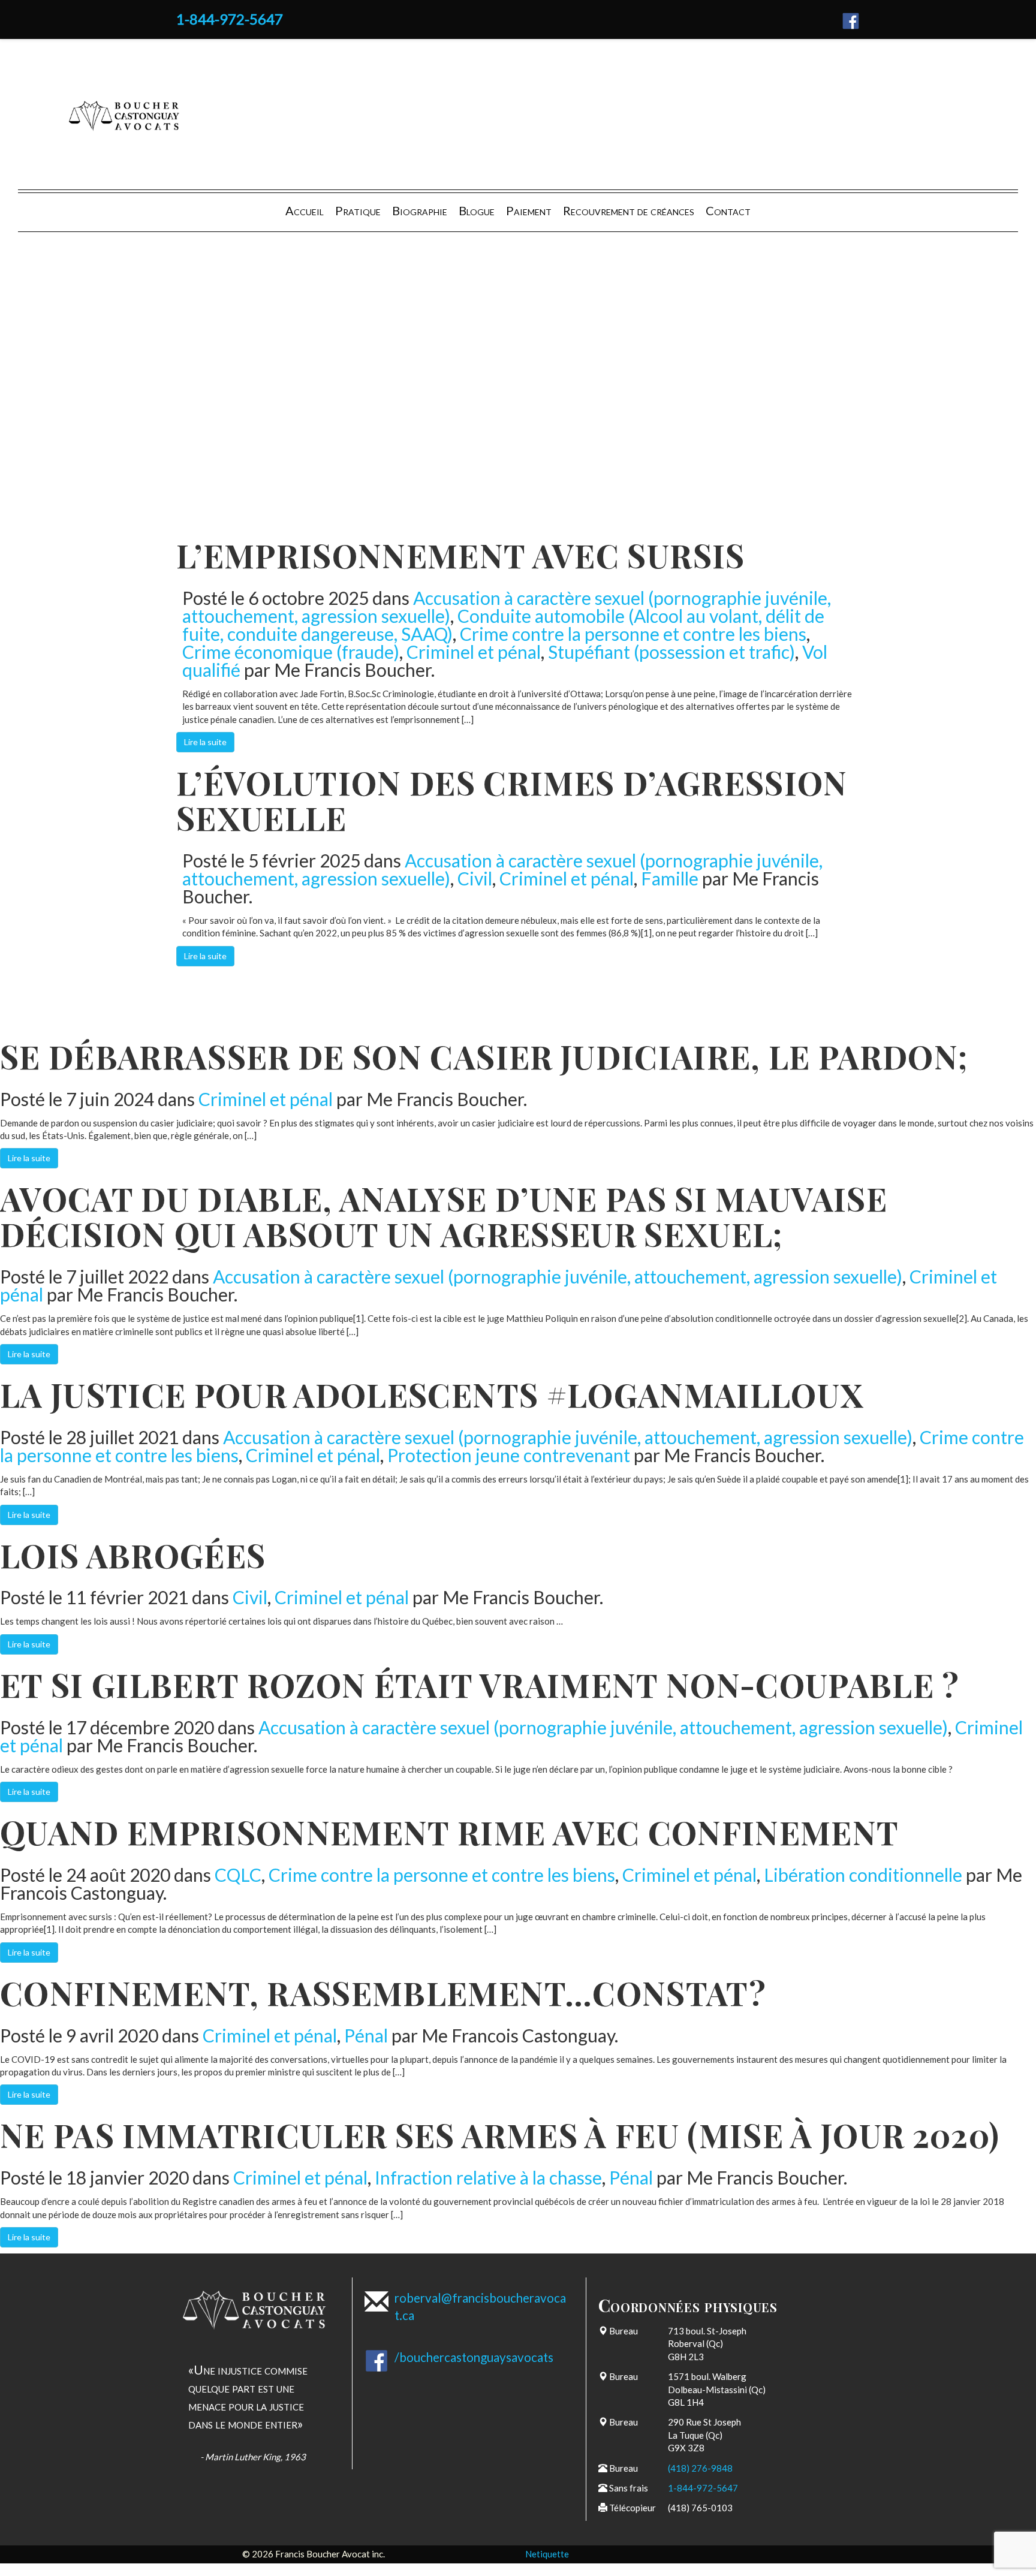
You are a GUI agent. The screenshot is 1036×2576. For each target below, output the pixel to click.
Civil (475, 878)
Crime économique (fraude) (291, 652)
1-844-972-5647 (230, 19)
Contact (728, 210)
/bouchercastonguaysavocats (474, 2357)
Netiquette (547, 2554)
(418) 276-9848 (700, 2468)
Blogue (477, 210)
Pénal (366, 2035)
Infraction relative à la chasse (488, 2177)
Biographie (420, 210)
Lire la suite (205, 742)
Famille (670, 878)
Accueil (305, 210)
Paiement (529, 210)
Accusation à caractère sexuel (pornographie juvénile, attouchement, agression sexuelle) (558, 1276)
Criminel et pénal (474, 652)
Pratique (358, 210)
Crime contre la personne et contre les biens (633, 634)
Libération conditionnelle (863, 1875)
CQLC (238, 1875)
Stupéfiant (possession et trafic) (671, 652)
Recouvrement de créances (629, 210)
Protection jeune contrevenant (509, 1455)
